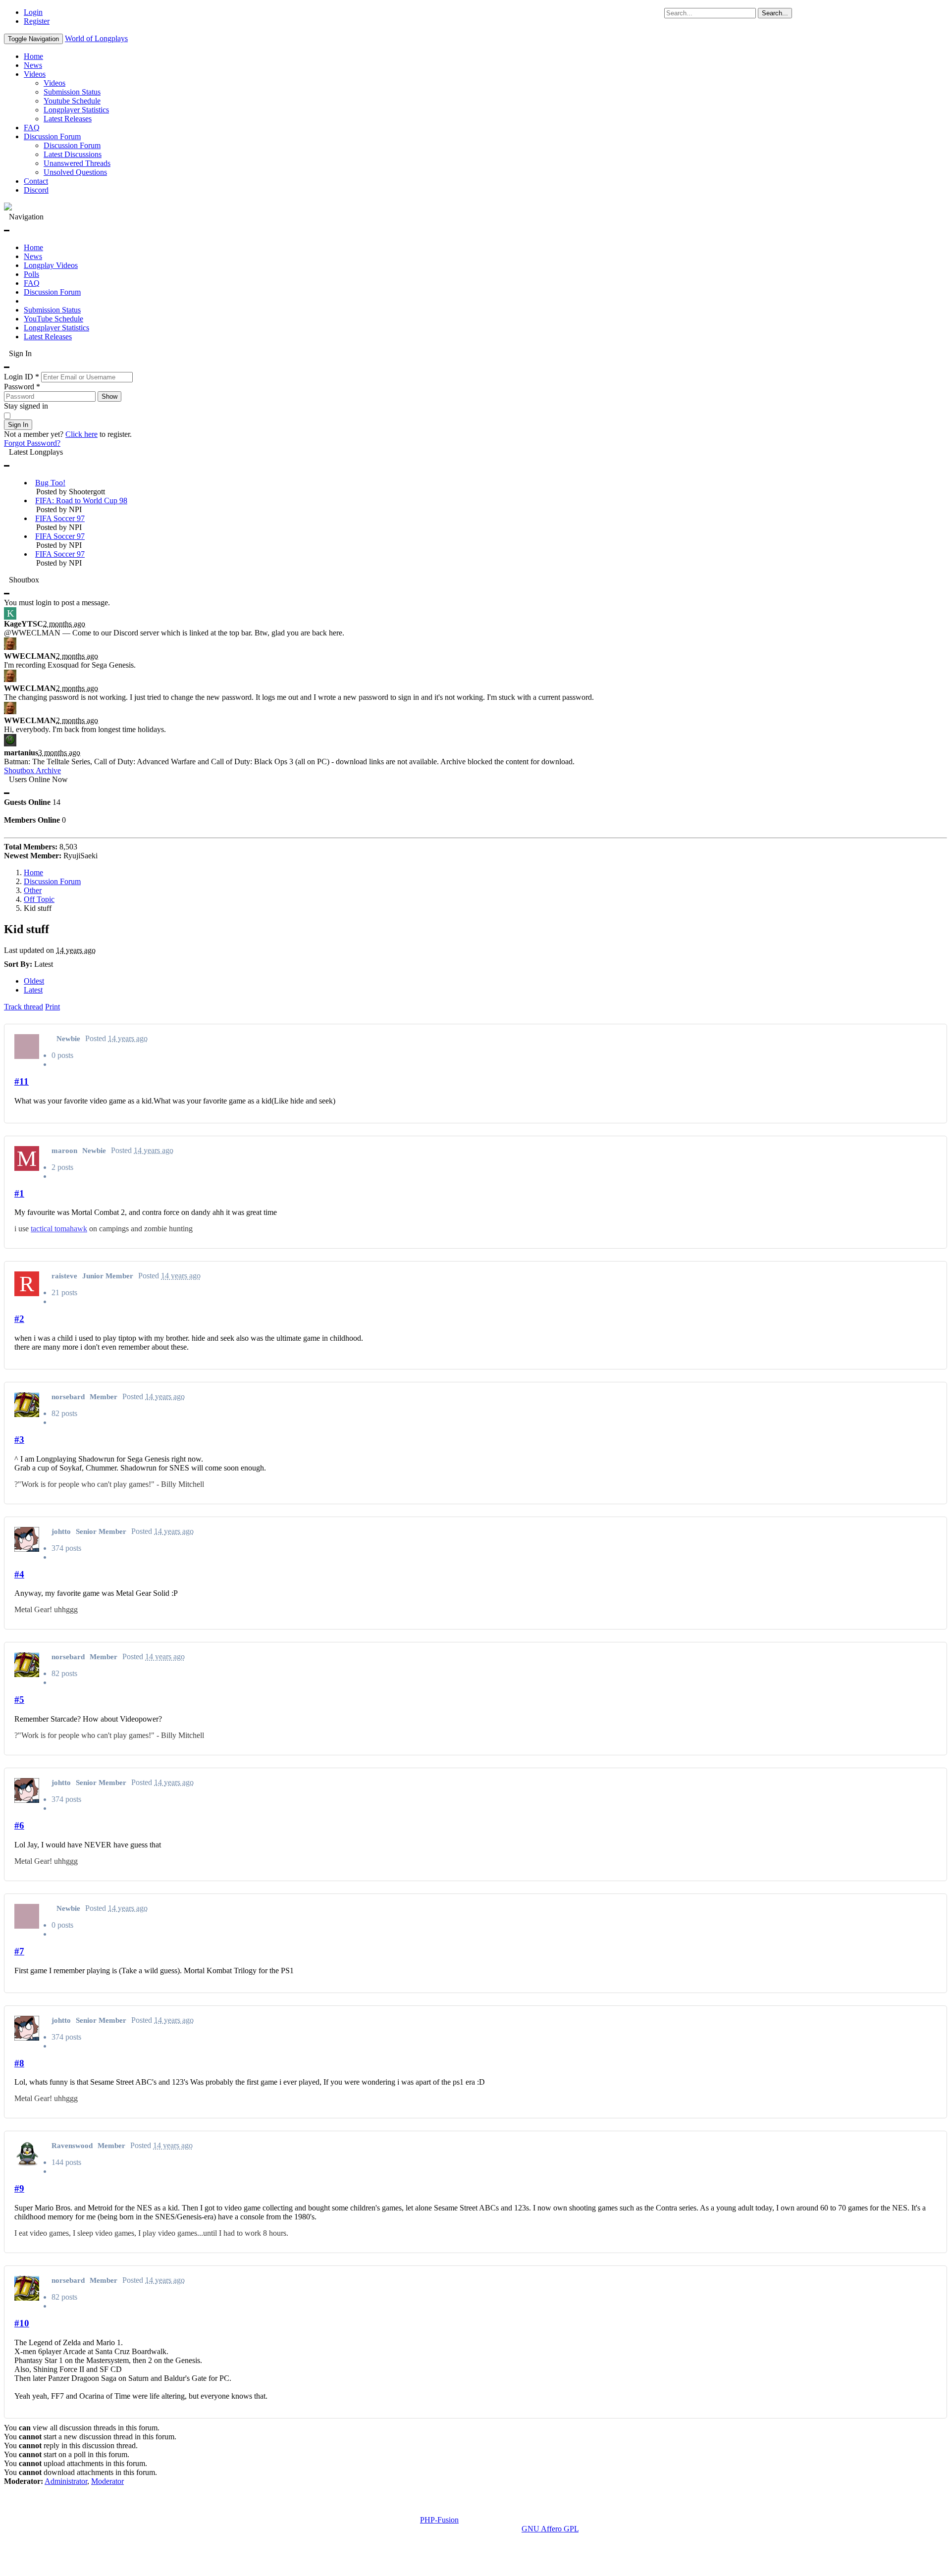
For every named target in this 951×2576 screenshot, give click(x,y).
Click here (81, 434)
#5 (19, 1700)
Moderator (107, 2481)
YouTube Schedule (53, 319)
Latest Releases (68, 119)
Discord (36, 190)
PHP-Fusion (439, 2520)
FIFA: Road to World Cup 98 (81, 500)
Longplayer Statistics (76, 110)
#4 (19, 1574)
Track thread (24, 1007)
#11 (22, 1081)
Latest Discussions (73, 154)
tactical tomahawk (59, 1229)
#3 (19, 1440)
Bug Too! (50, 483)
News (33, 65)
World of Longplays (96, 38)
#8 (19, 2063)
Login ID (22, 377)
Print (53, 1007)
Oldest (34, 981)
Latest (33, 990)
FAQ (32, 128)
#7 (19, 1951)
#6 (19, 1825)
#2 (19, 1319)
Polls (31, 274)
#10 (22, 2323)
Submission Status (72, 92)
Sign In (18, 425)
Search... (775, 13)
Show (109, 396)
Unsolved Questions (75, 172)
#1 (19, 1193)
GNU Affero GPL (550, 2529)
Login (33, 12)
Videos (35, 74)
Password (22, 387)
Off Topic (39, 899)
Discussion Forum (52, 136)
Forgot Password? (32, 443)
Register (37, 21)
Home (33, 56)
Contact (36, 181)
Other (33, 890)
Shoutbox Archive (32, 770)
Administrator (66, 2481)
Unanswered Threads (77, 163)
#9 (19, 2188)
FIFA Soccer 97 (60, 518)
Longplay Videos (51, 265)
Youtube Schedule (72, 101)
